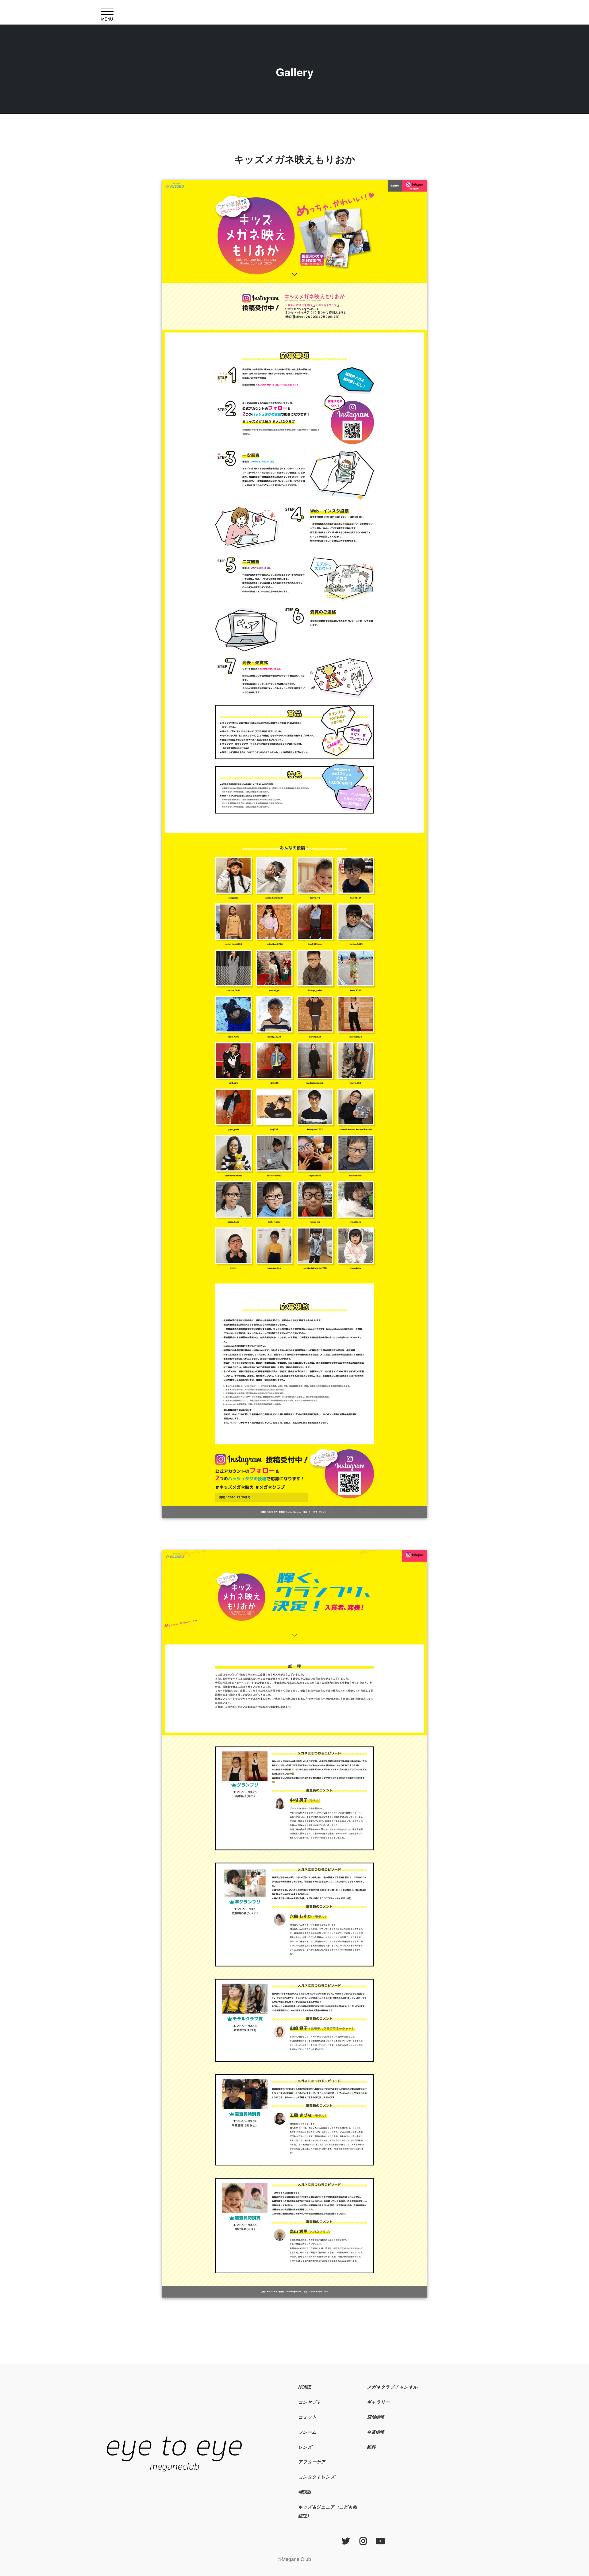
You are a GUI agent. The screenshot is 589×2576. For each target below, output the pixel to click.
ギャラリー (378, 2402)
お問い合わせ (380, 2462)
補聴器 (305, 2492)
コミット (307, 2417)
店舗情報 (375, 2417)
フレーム (307, 2432)
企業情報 (375, 2432)
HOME (305, 2387)
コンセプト (310, 2402)
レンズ (305, 2447)
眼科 (371, 2447)
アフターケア (312, 2462)
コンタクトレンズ (317, 2477)
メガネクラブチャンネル (392, 2387)
